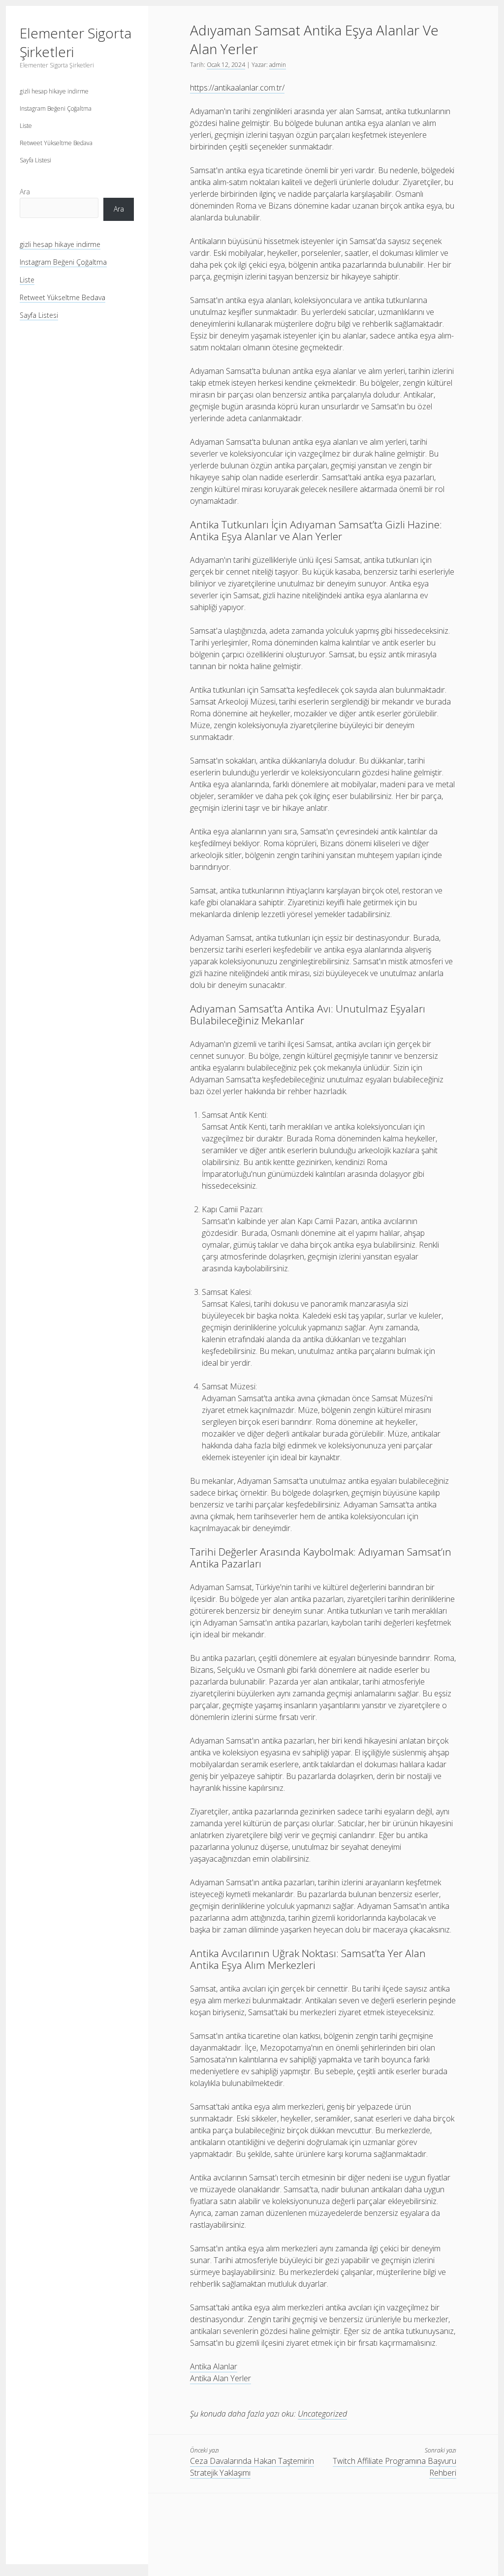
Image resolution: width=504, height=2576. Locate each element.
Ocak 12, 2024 (226, 65)
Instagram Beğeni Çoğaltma (56, 108)
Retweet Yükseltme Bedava (56, 143)
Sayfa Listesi (35, 160)
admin (278, 65)
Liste (26, 126)
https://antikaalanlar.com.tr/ (237, 88)
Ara (25, 192)
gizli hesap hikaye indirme (54, 91)
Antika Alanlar (214, 2366)
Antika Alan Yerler (220, 2378)
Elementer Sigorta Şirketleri (76, 42)
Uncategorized (322, 2414)
